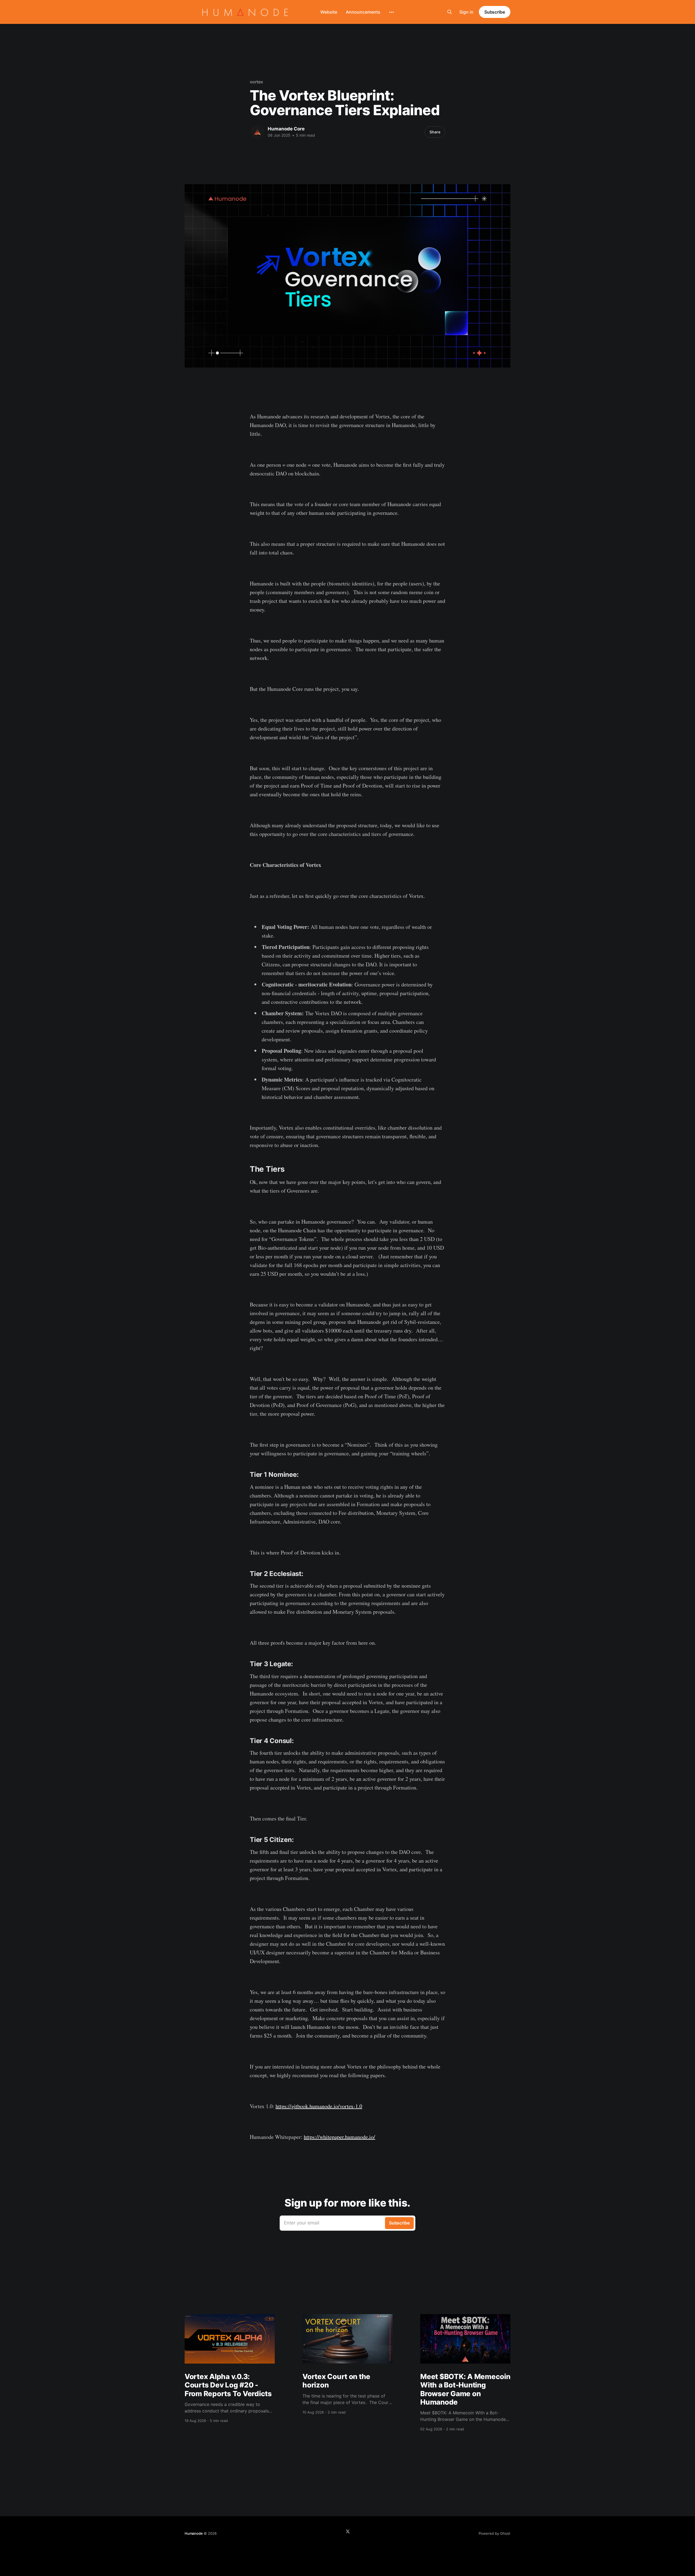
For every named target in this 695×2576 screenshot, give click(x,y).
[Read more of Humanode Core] (257, 132)
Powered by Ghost (495, 2533)
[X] (348, 2531)
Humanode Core (286, 129)
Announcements (363, 12)
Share (435, 132)
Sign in (466, 12)
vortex (256, 82)
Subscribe (495, 12)
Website (329, 12)
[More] (391, 12)
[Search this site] (450, 12)
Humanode (194, 2533)
